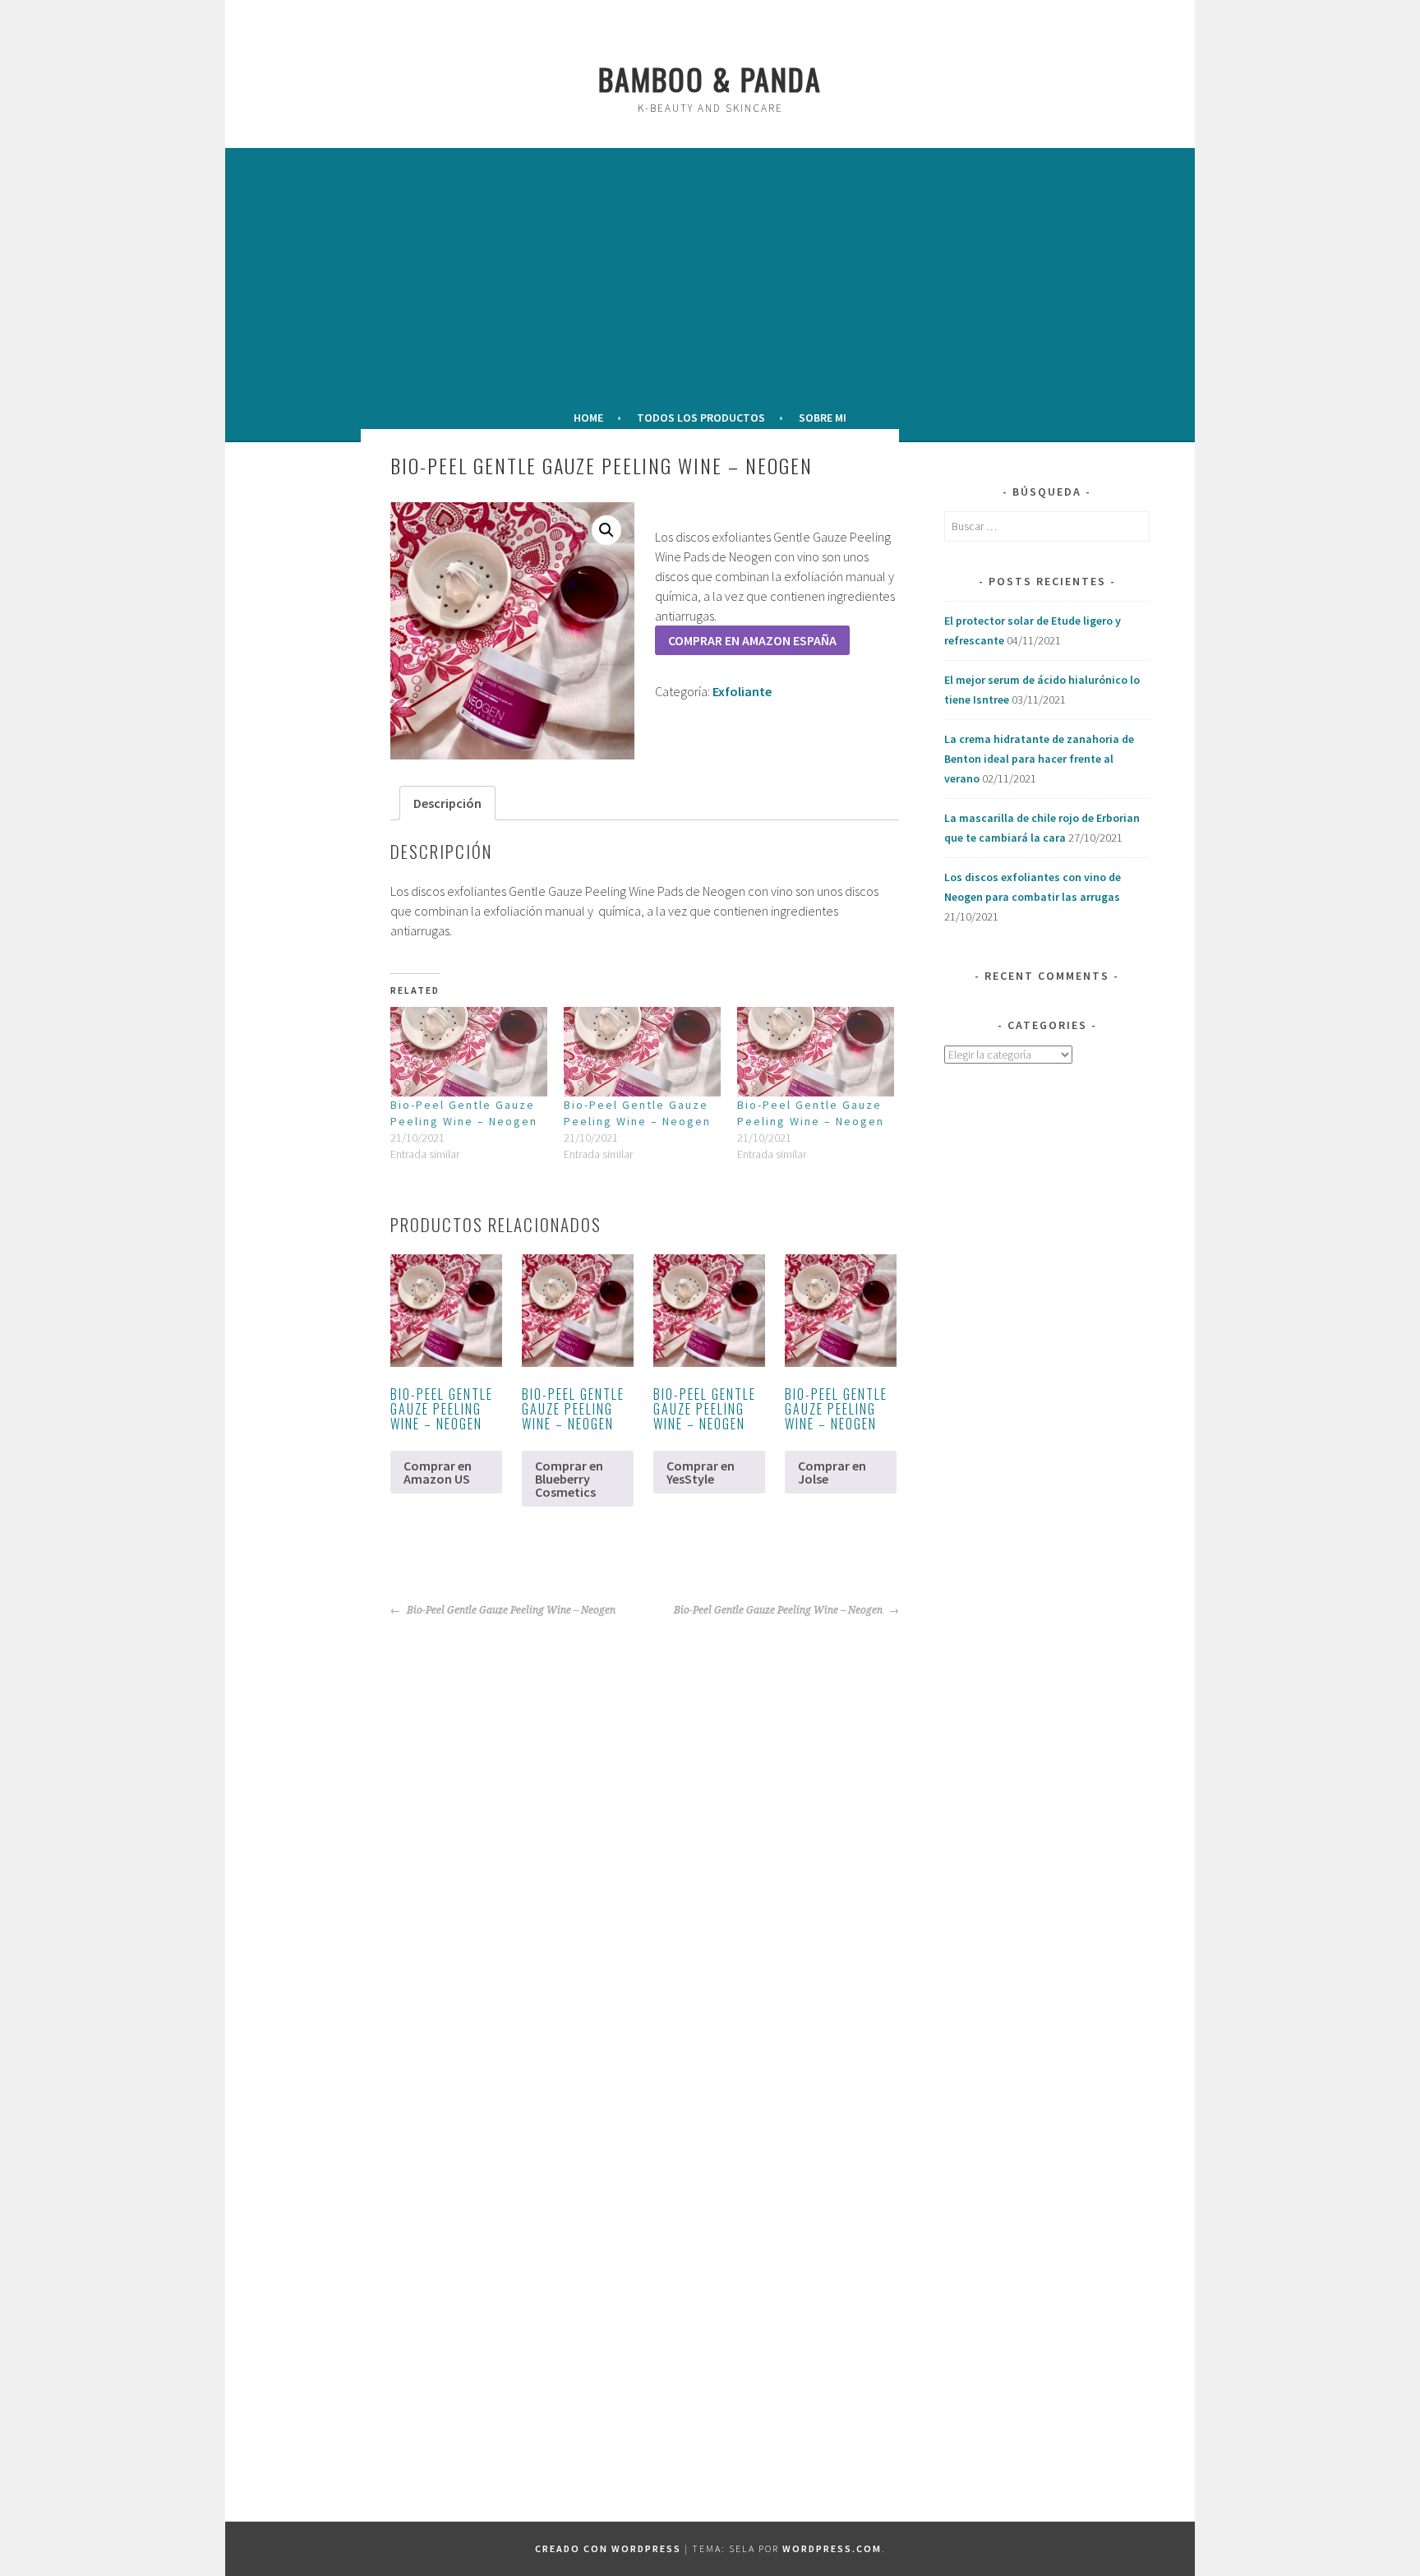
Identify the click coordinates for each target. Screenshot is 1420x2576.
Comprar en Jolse (832, 1472)
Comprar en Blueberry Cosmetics (569, 1479)
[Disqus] (585, 1826)
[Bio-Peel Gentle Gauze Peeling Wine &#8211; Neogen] (469, 1052)
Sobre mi (823, 418)
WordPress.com (832, 2548)
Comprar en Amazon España (752, 640)
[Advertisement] (710, 275)
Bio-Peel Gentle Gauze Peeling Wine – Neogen (510, 1610)
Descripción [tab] (447, 803)
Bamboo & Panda (710, 78)
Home (588, 418)
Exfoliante (742, 691)
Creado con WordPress (608, 2548)
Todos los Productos (701, 418)
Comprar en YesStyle (701, 1472)
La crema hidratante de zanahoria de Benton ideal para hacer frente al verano (1039, 759)
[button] (606, 530)
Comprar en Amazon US (438, 1472)
